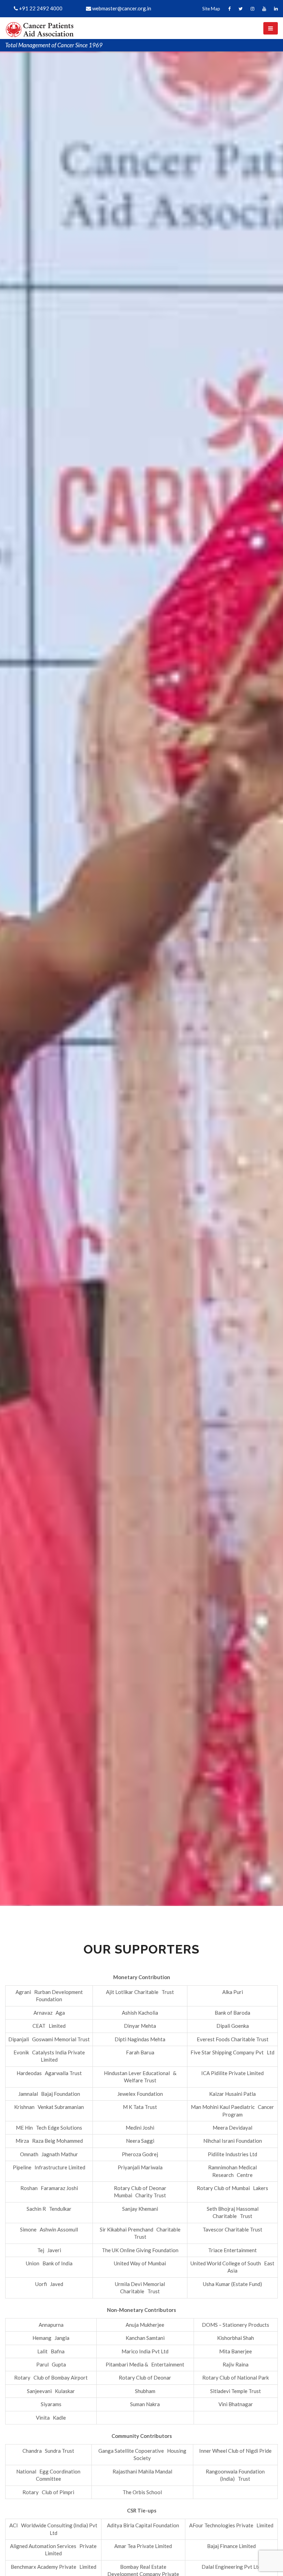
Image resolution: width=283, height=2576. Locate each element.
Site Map (211, 9)
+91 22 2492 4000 (40, 8)
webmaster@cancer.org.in (121, 8)
